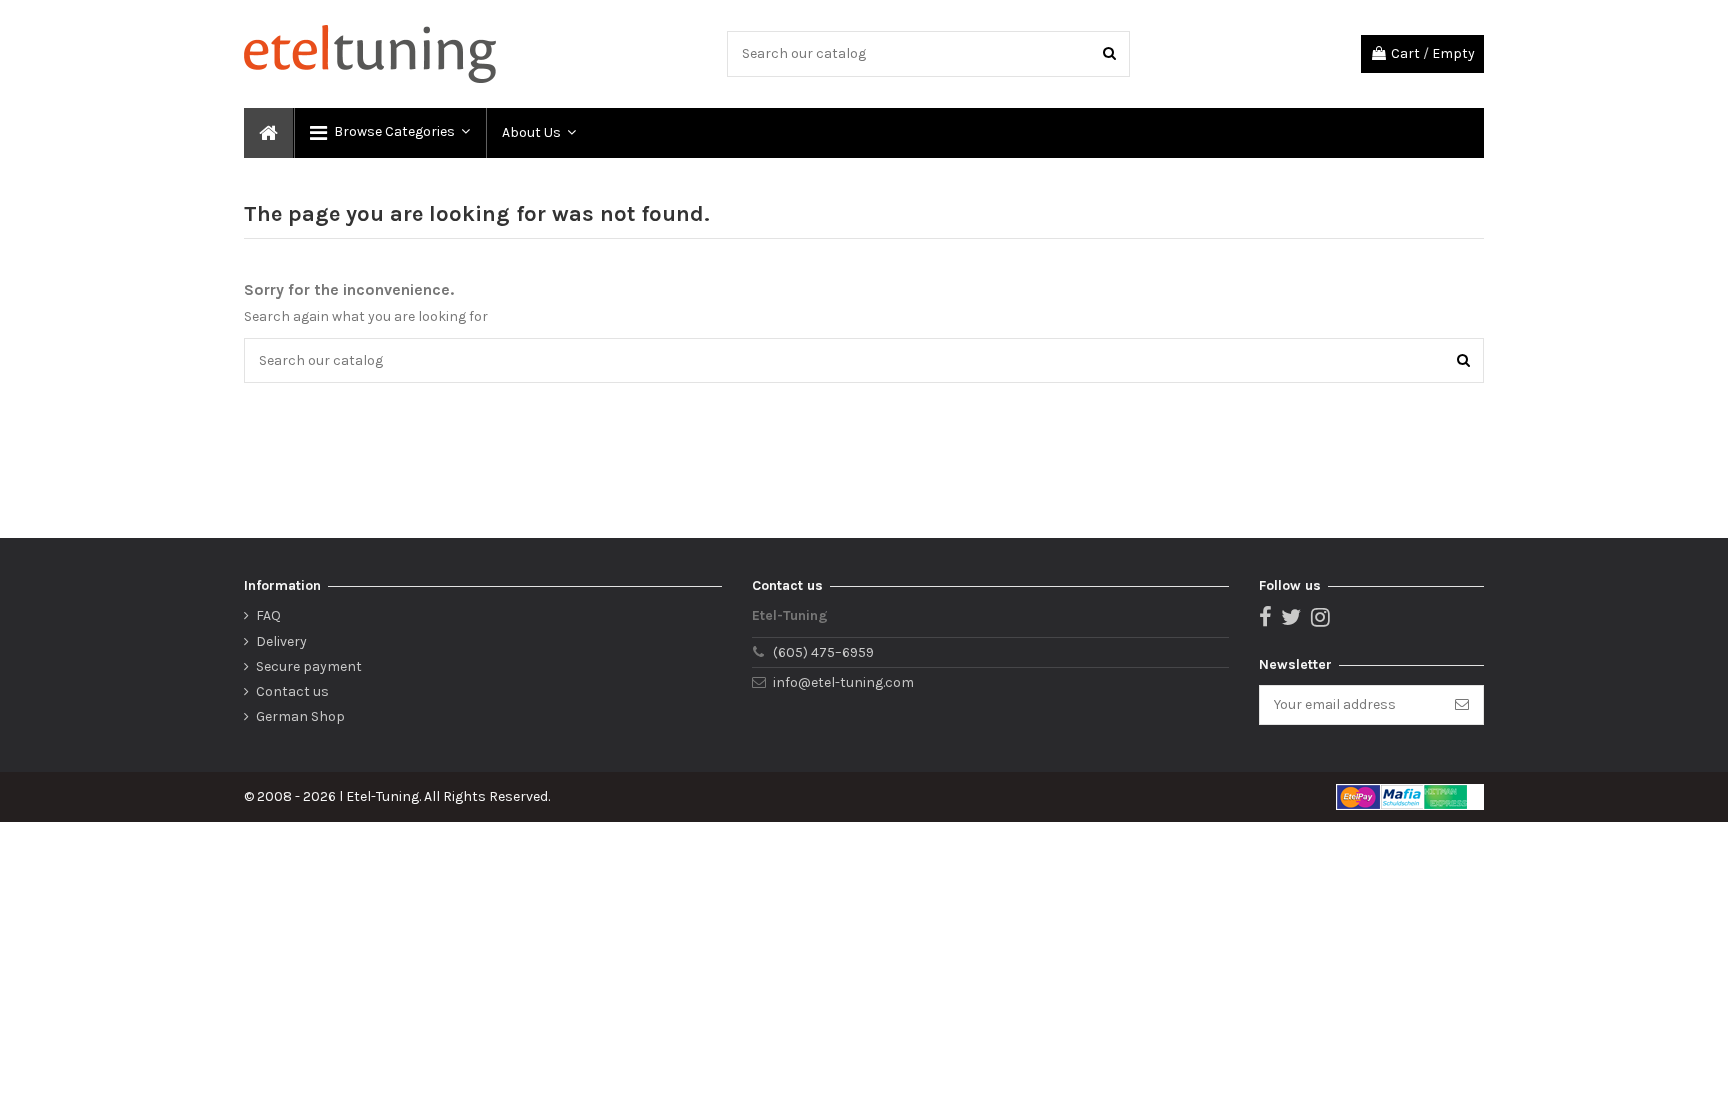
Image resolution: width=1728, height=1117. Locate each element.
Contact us (292, 691)
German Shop (300, 716)
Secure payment (309, 666)
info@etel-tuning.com (843, 682)
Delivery (281, 641)
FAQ (268, 615)
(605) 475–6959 (823, 652)
